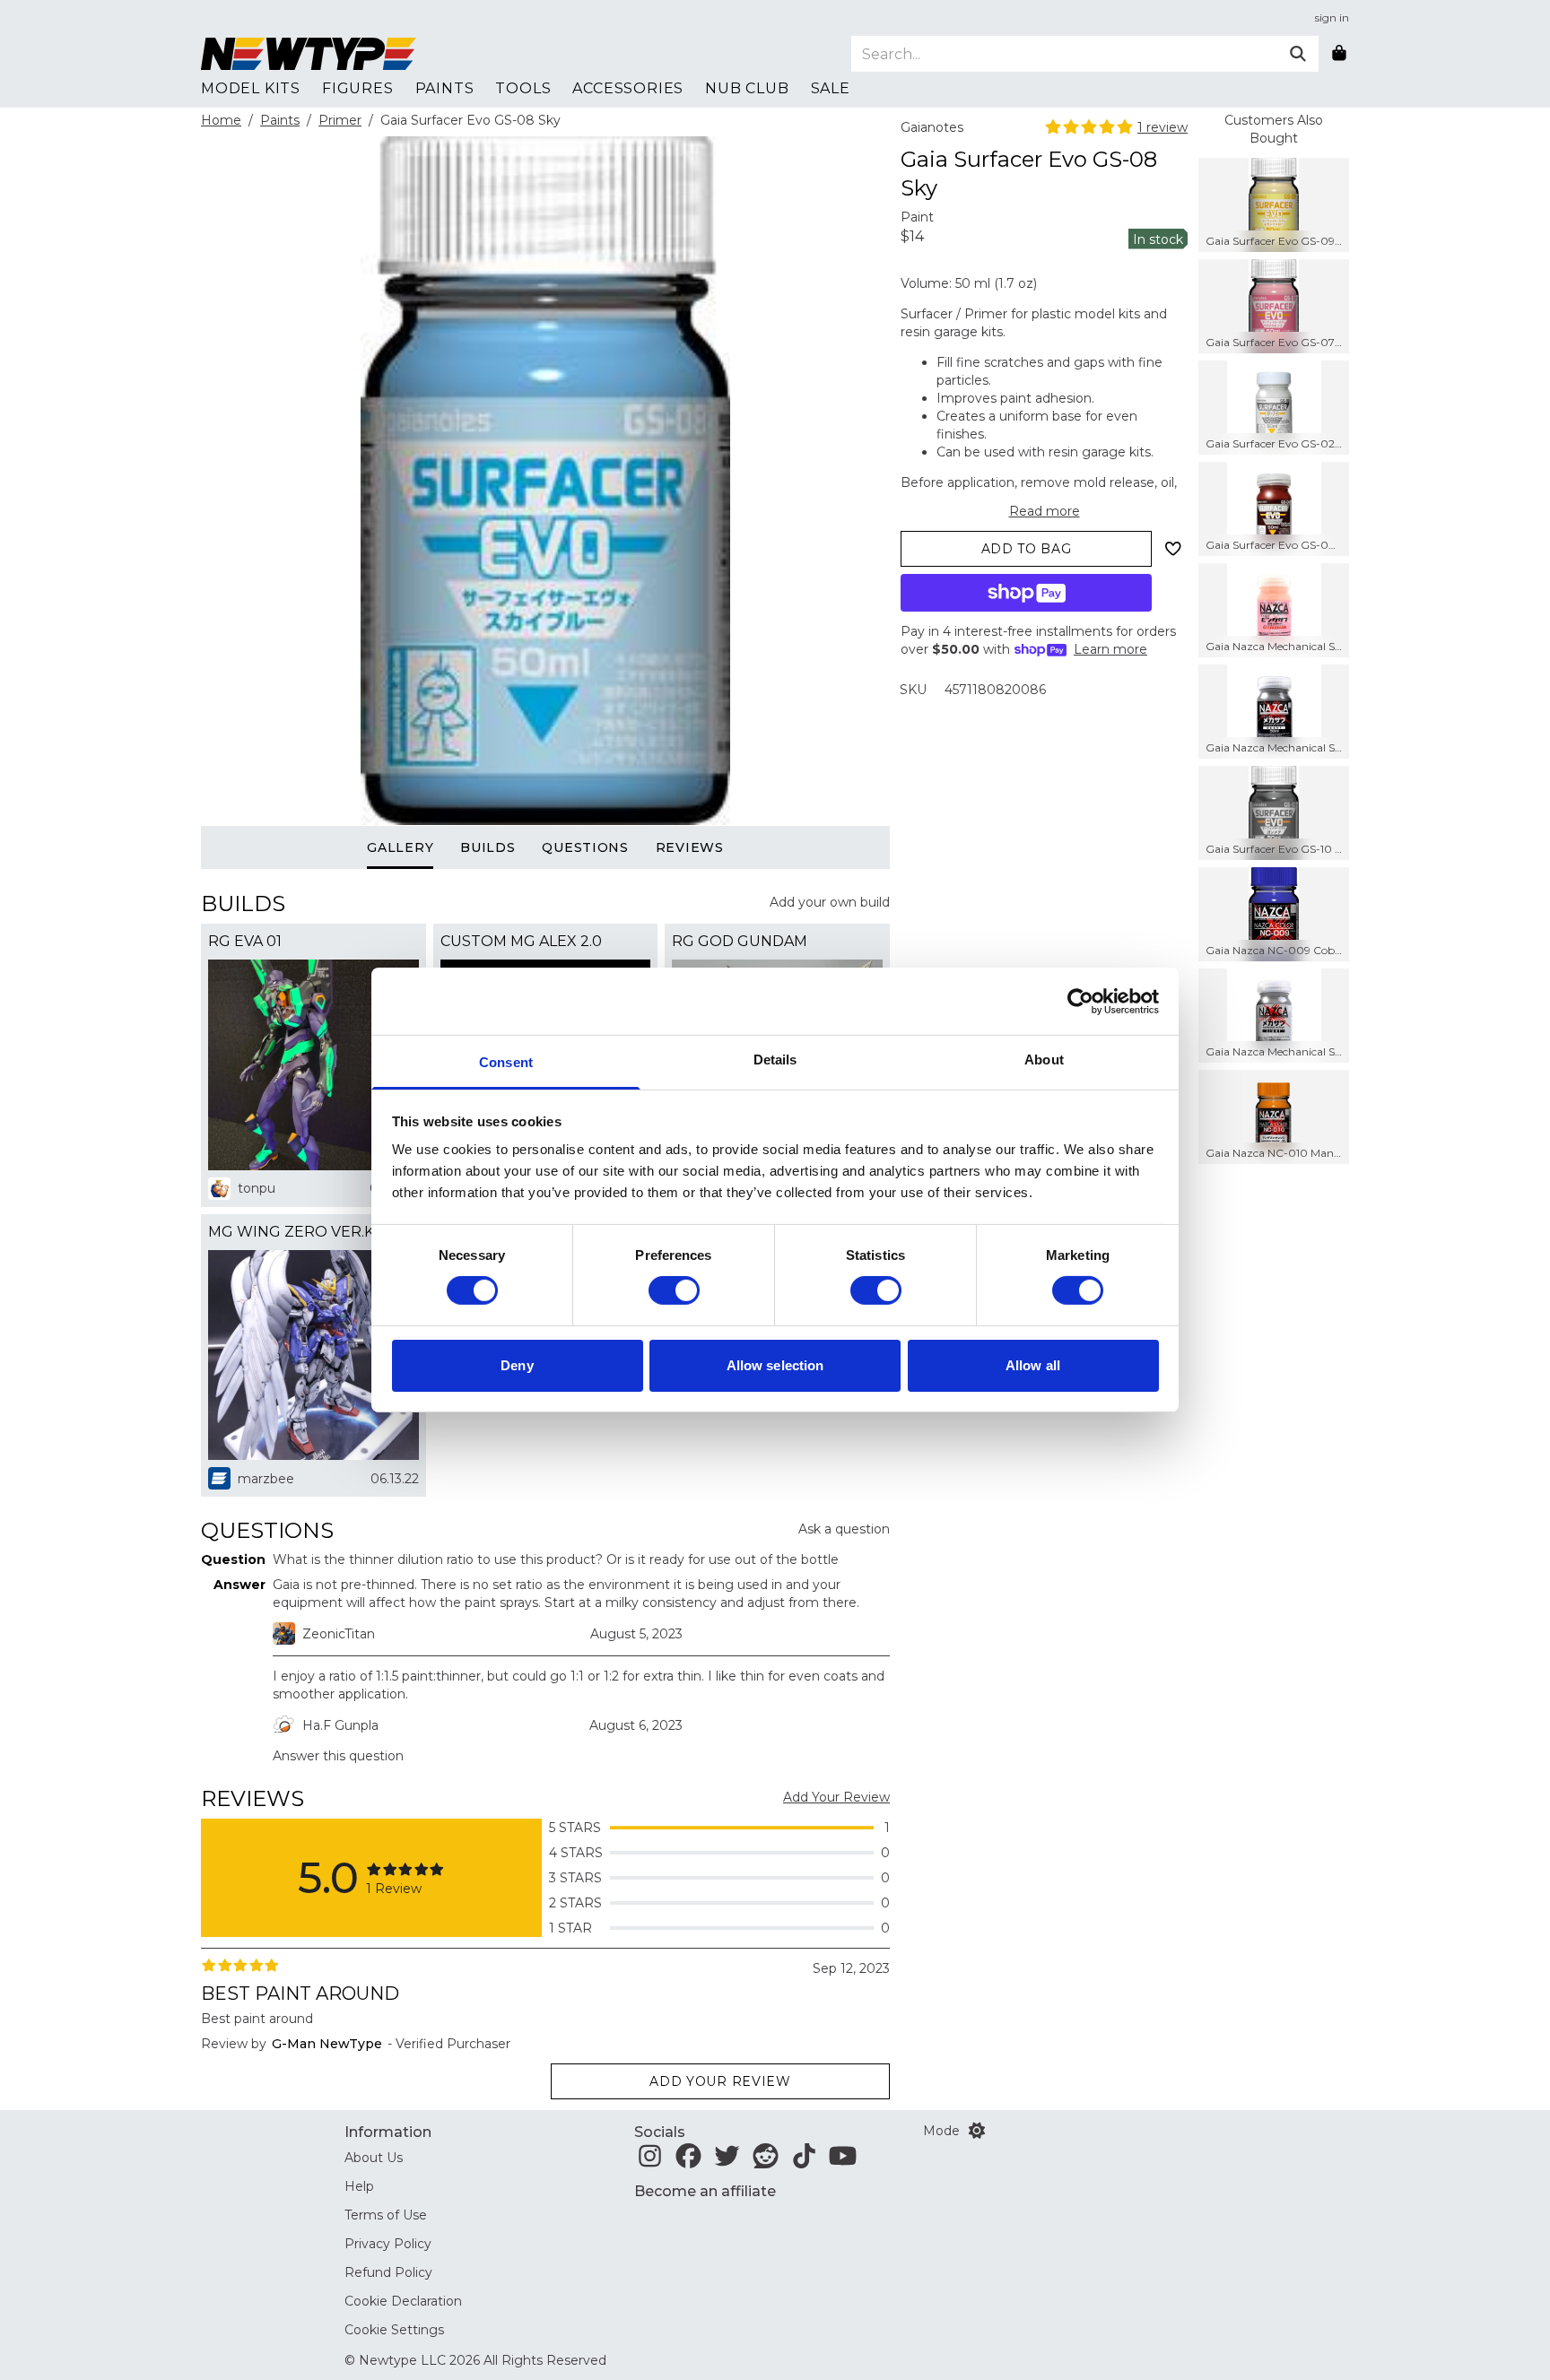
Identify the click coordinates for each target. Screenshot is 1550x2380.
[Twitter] (727, 2161)
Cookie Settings (394, 2330)
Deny (517, 1365)
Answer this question (338, 1756)
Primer (340, 120)
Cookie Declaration (403, 2301)
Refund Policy (388, 2272)
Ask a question (844, 1529)
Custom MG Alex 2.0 (521, 941)
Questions (585, 847)
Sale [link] (831, 88)
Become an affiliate (705, 2191)
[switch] (674, 1290)
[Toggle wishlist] (1173, 549)
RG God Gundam (740, 941)
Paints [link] (445, 88)
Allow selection (775, 1365)
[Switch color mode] (977, 2131)
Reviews (690, 847)
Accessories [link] (628, 88)
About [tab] (1044, 1060)
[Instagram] (650, 2161)
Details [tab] (775, 1060)
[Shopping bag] (1339, 54)
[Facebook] (688, 2161)
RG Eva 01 (245, 941)
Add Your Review (836, 1797)
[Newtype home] (309, 54)
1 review (1162, 127)
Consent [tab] (506, 1062)
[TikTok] (804, 2161)
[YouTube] (843, 2161)
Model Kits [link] (251, 88)
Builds (488, 847)
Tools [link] (523, 88)
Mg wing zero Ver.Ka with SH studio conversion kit (313, 1232)
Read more (1045, 511)
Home (221, 120)
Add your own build (830, 902)
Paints (280, 120)
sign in (1332, 17)
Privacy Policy (388, 2244)
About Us (374, 2158)
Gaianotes (932, 127)
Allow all (1033, 1365)
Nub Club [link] (747, 88)
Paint (917, 217)
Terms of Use (386, 2215)
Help (359, 2186)
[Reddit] (766, 2161)
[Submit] (1298, 54)
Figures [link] (358, 88)
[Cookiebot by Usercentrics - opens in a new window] (1080, 1001)
